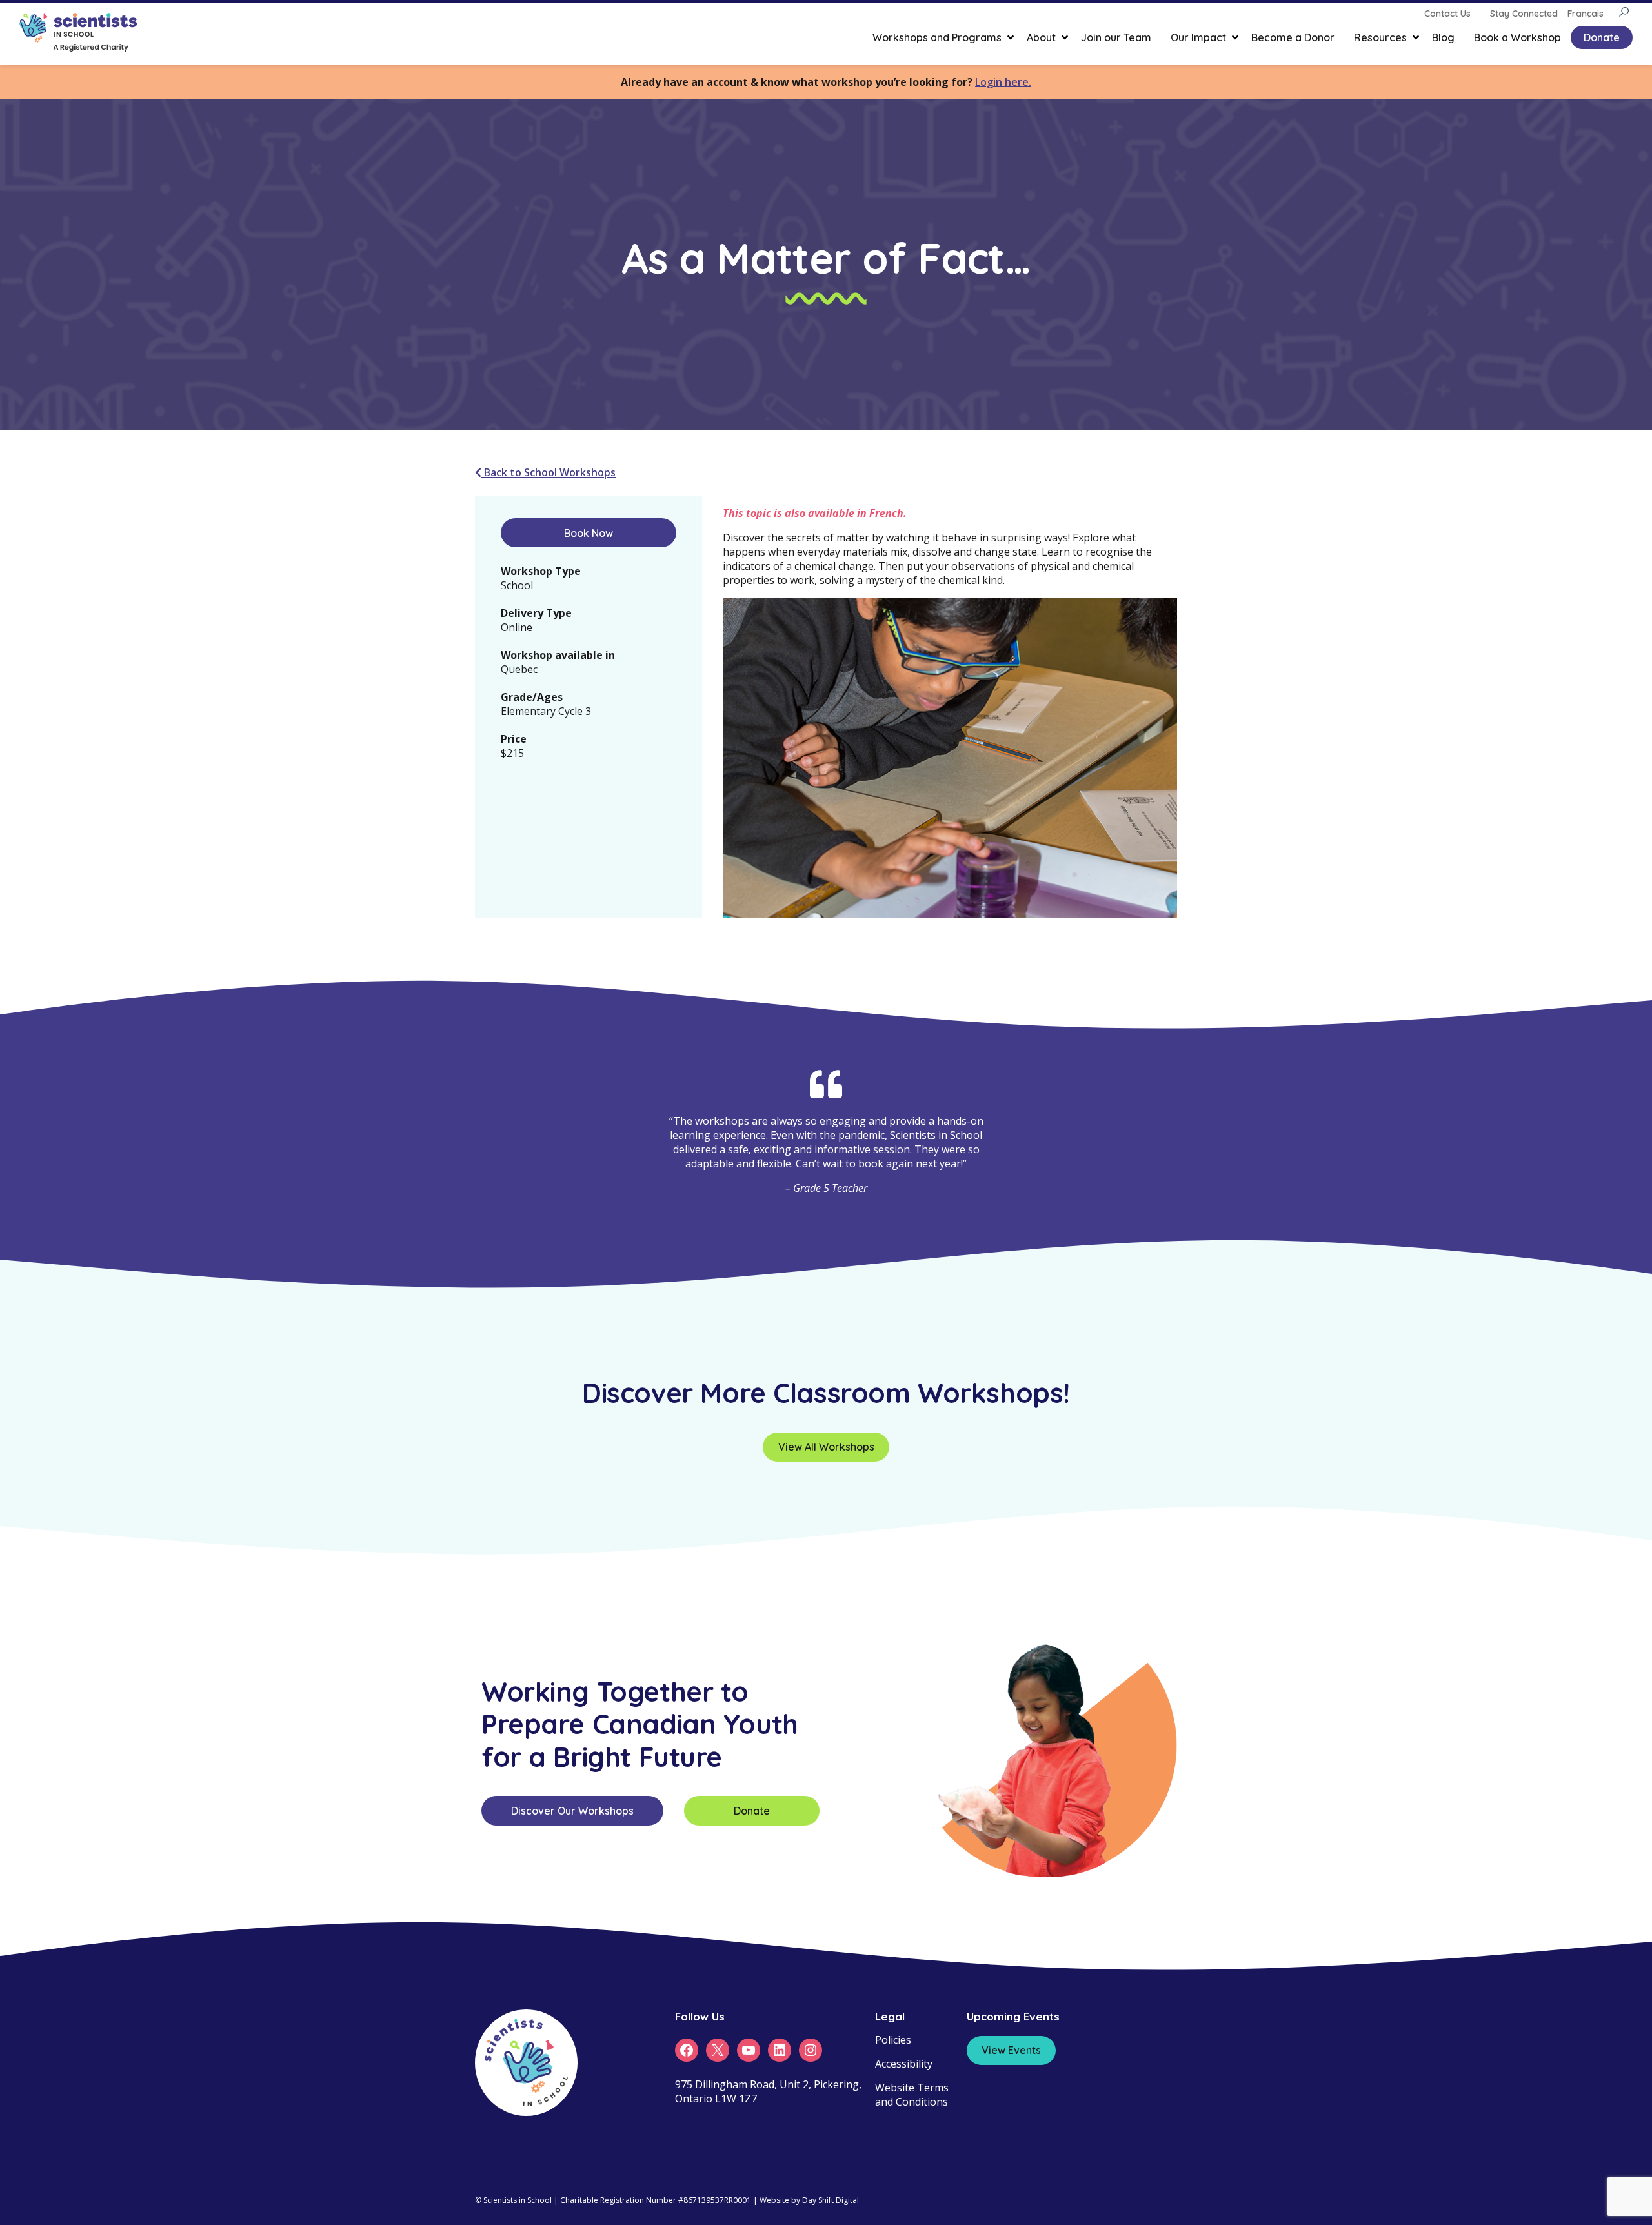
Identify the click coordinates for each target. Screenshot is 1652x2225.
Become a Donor (1293, 37)
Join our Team (1116, 37)
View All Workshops (826, 1447)
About (1041, 37)
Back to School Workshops (549, 472)
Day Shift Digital (831, 2200)
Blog (1443, 37)
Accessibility (904, 2064)
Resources (1380, 37)
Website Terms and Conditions (912, 2095)
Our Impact (1198, 37)
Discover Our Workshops (572, 1811)
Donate (1602, 37)
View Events (1011, 2050)
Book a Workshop (1517, 37)
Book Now (589, 533)
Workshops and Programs (937, 37)
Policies (893, 2040)
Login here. (1003, 82)
